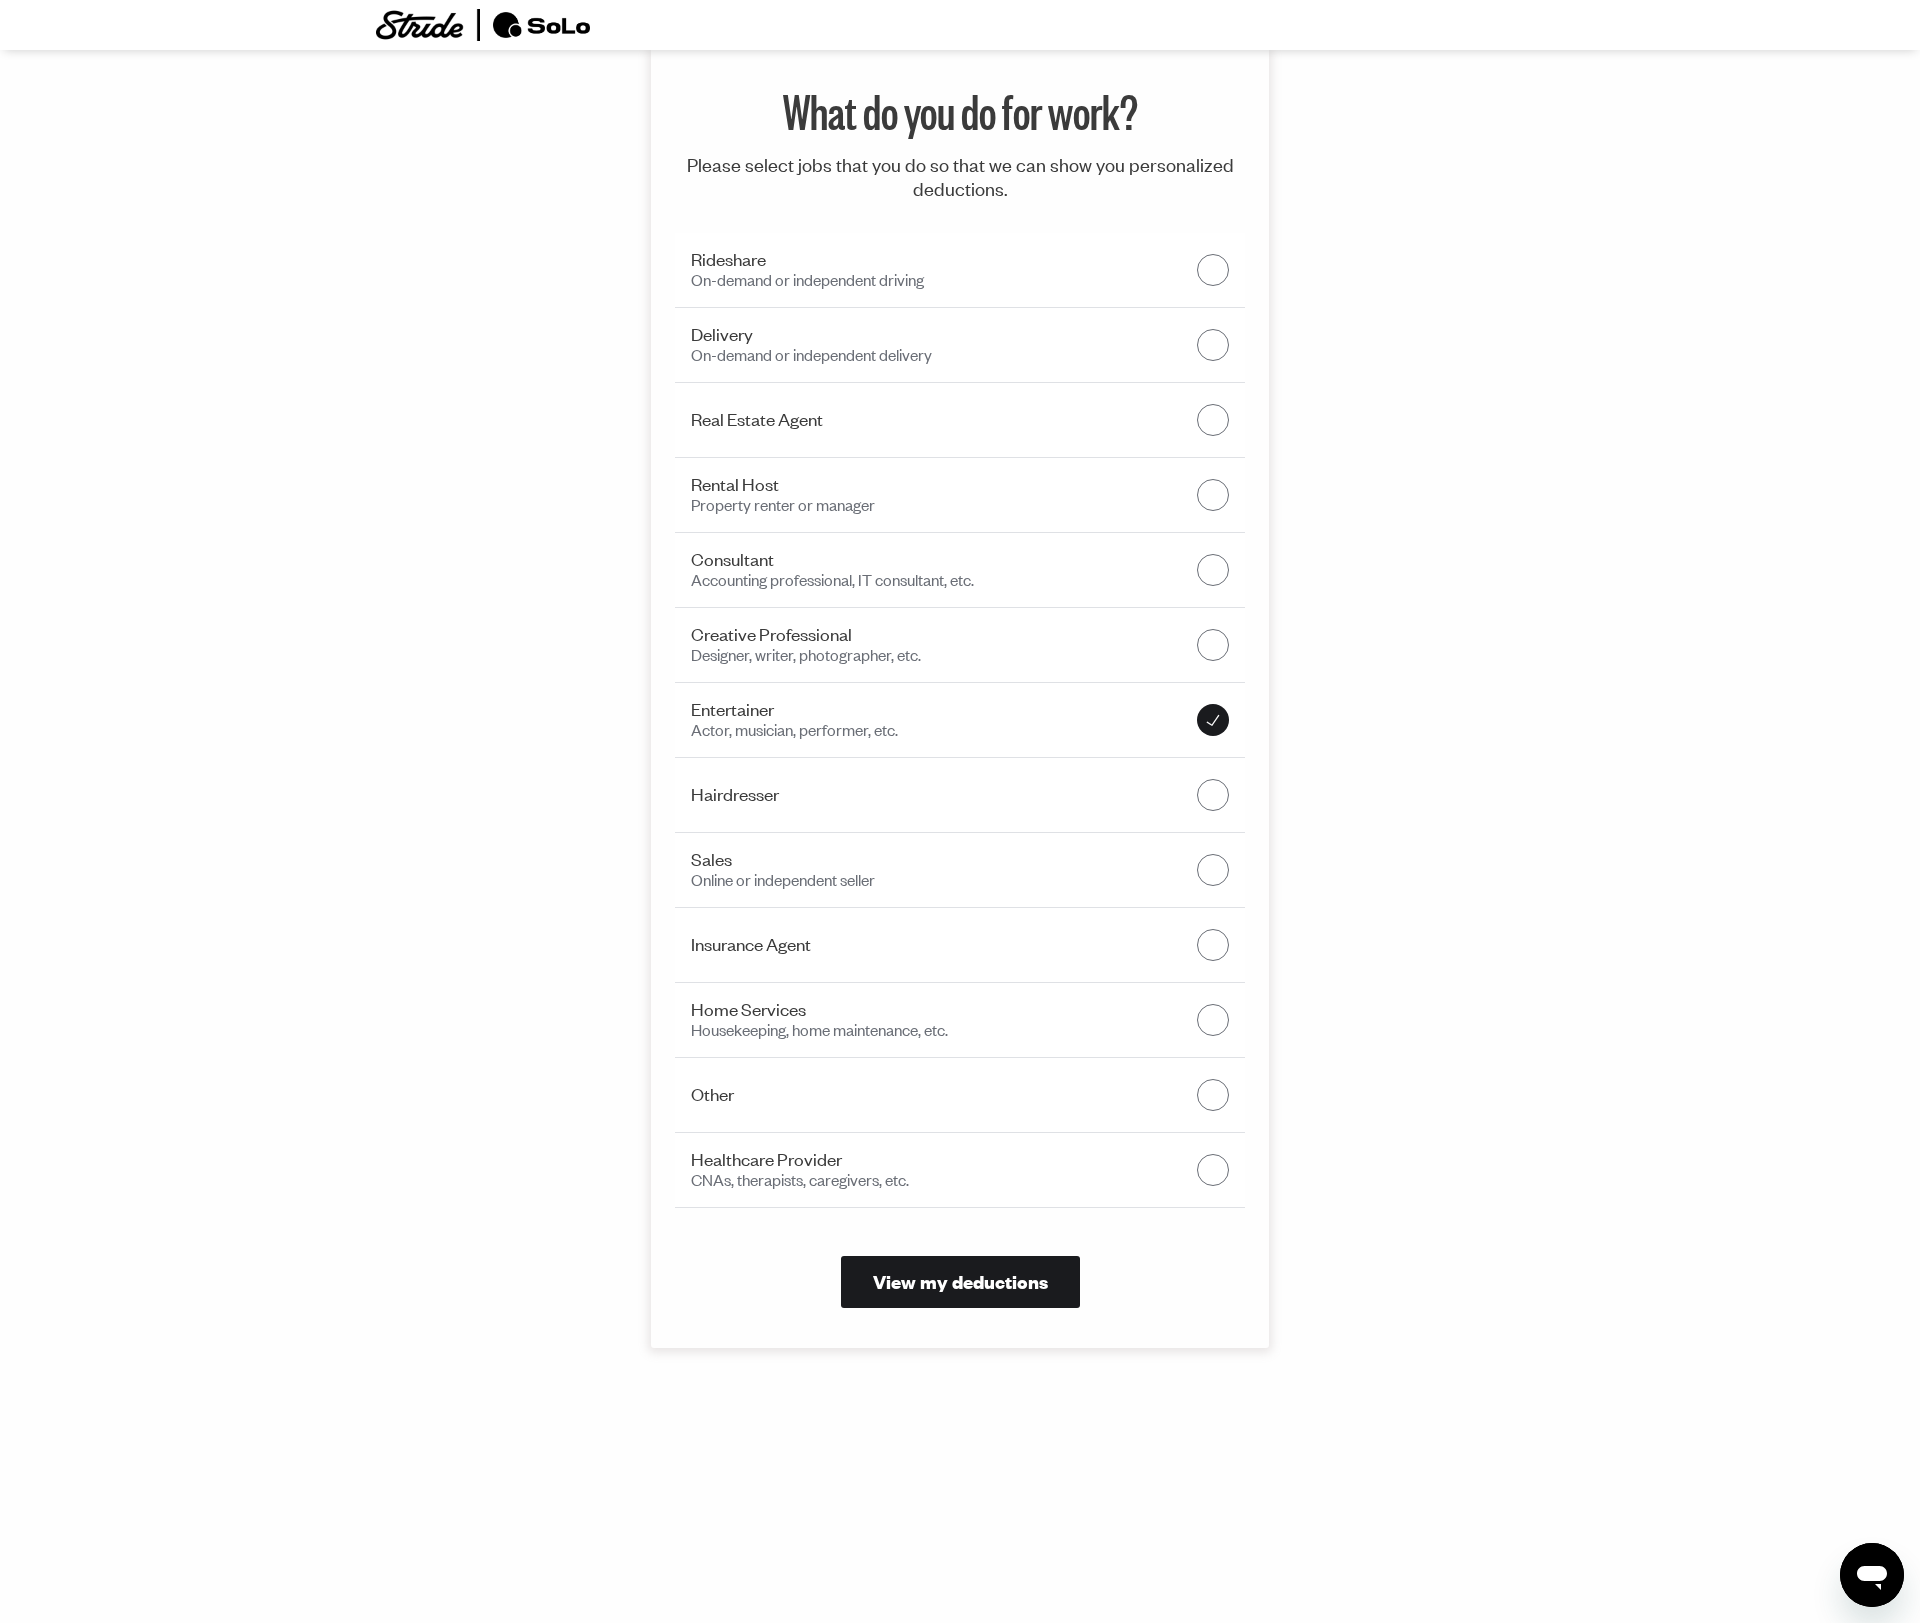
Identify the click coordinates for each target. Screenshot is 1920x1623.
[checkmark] (1213, 270)
